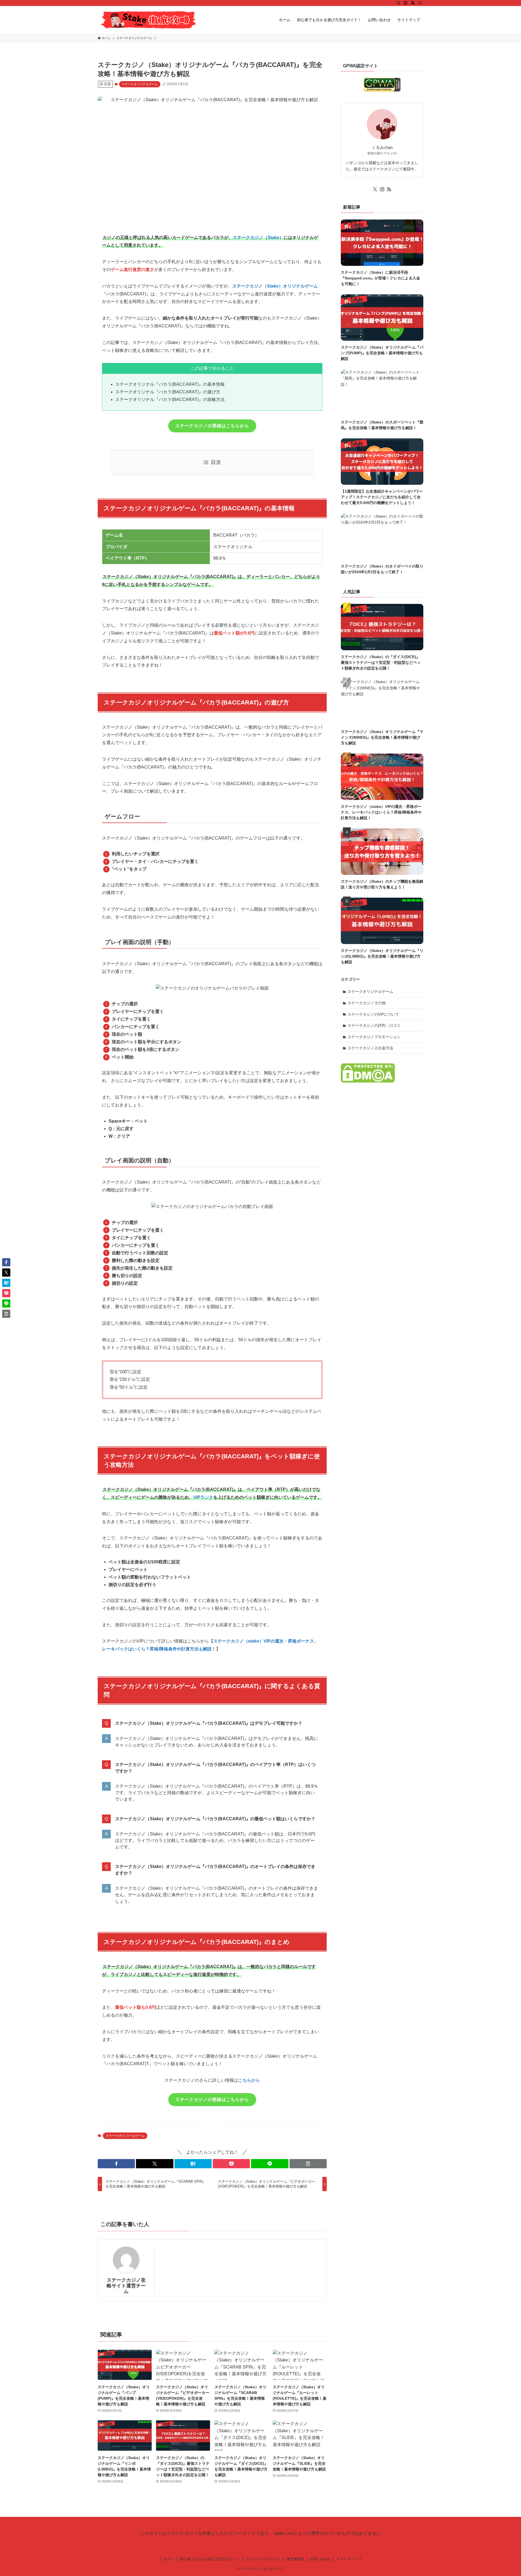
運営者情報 (295, 2559)
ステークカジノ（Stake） (258, 237)
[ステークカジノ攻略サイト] (148, 20)
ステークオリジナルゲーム (140, 84)
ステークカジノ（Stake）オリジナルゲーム (275, 286)
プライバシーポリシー (263, 2559)
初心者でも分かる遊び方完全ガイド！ (210, 2559)
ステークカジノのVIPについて (373, 1014)
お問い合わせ (320, 2559)
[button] (116, 2164)
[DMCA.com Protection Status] (368, 1081)
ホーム (169, 2559)
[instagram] (406, 3)
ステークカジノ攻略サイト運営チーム (126, 2286)
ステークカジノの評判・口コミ (374, 1025)
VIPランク (203, 1497)
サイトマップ (347, 2559)
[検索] (420, 3)
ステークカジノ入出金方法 (370, 1048)
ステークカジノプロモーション (374, 1037)
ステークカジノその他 (367, 1003)
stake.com (284, 2533)
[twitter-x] (399, 3)
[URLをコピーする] (308, 2164)
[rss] (413, 3)
